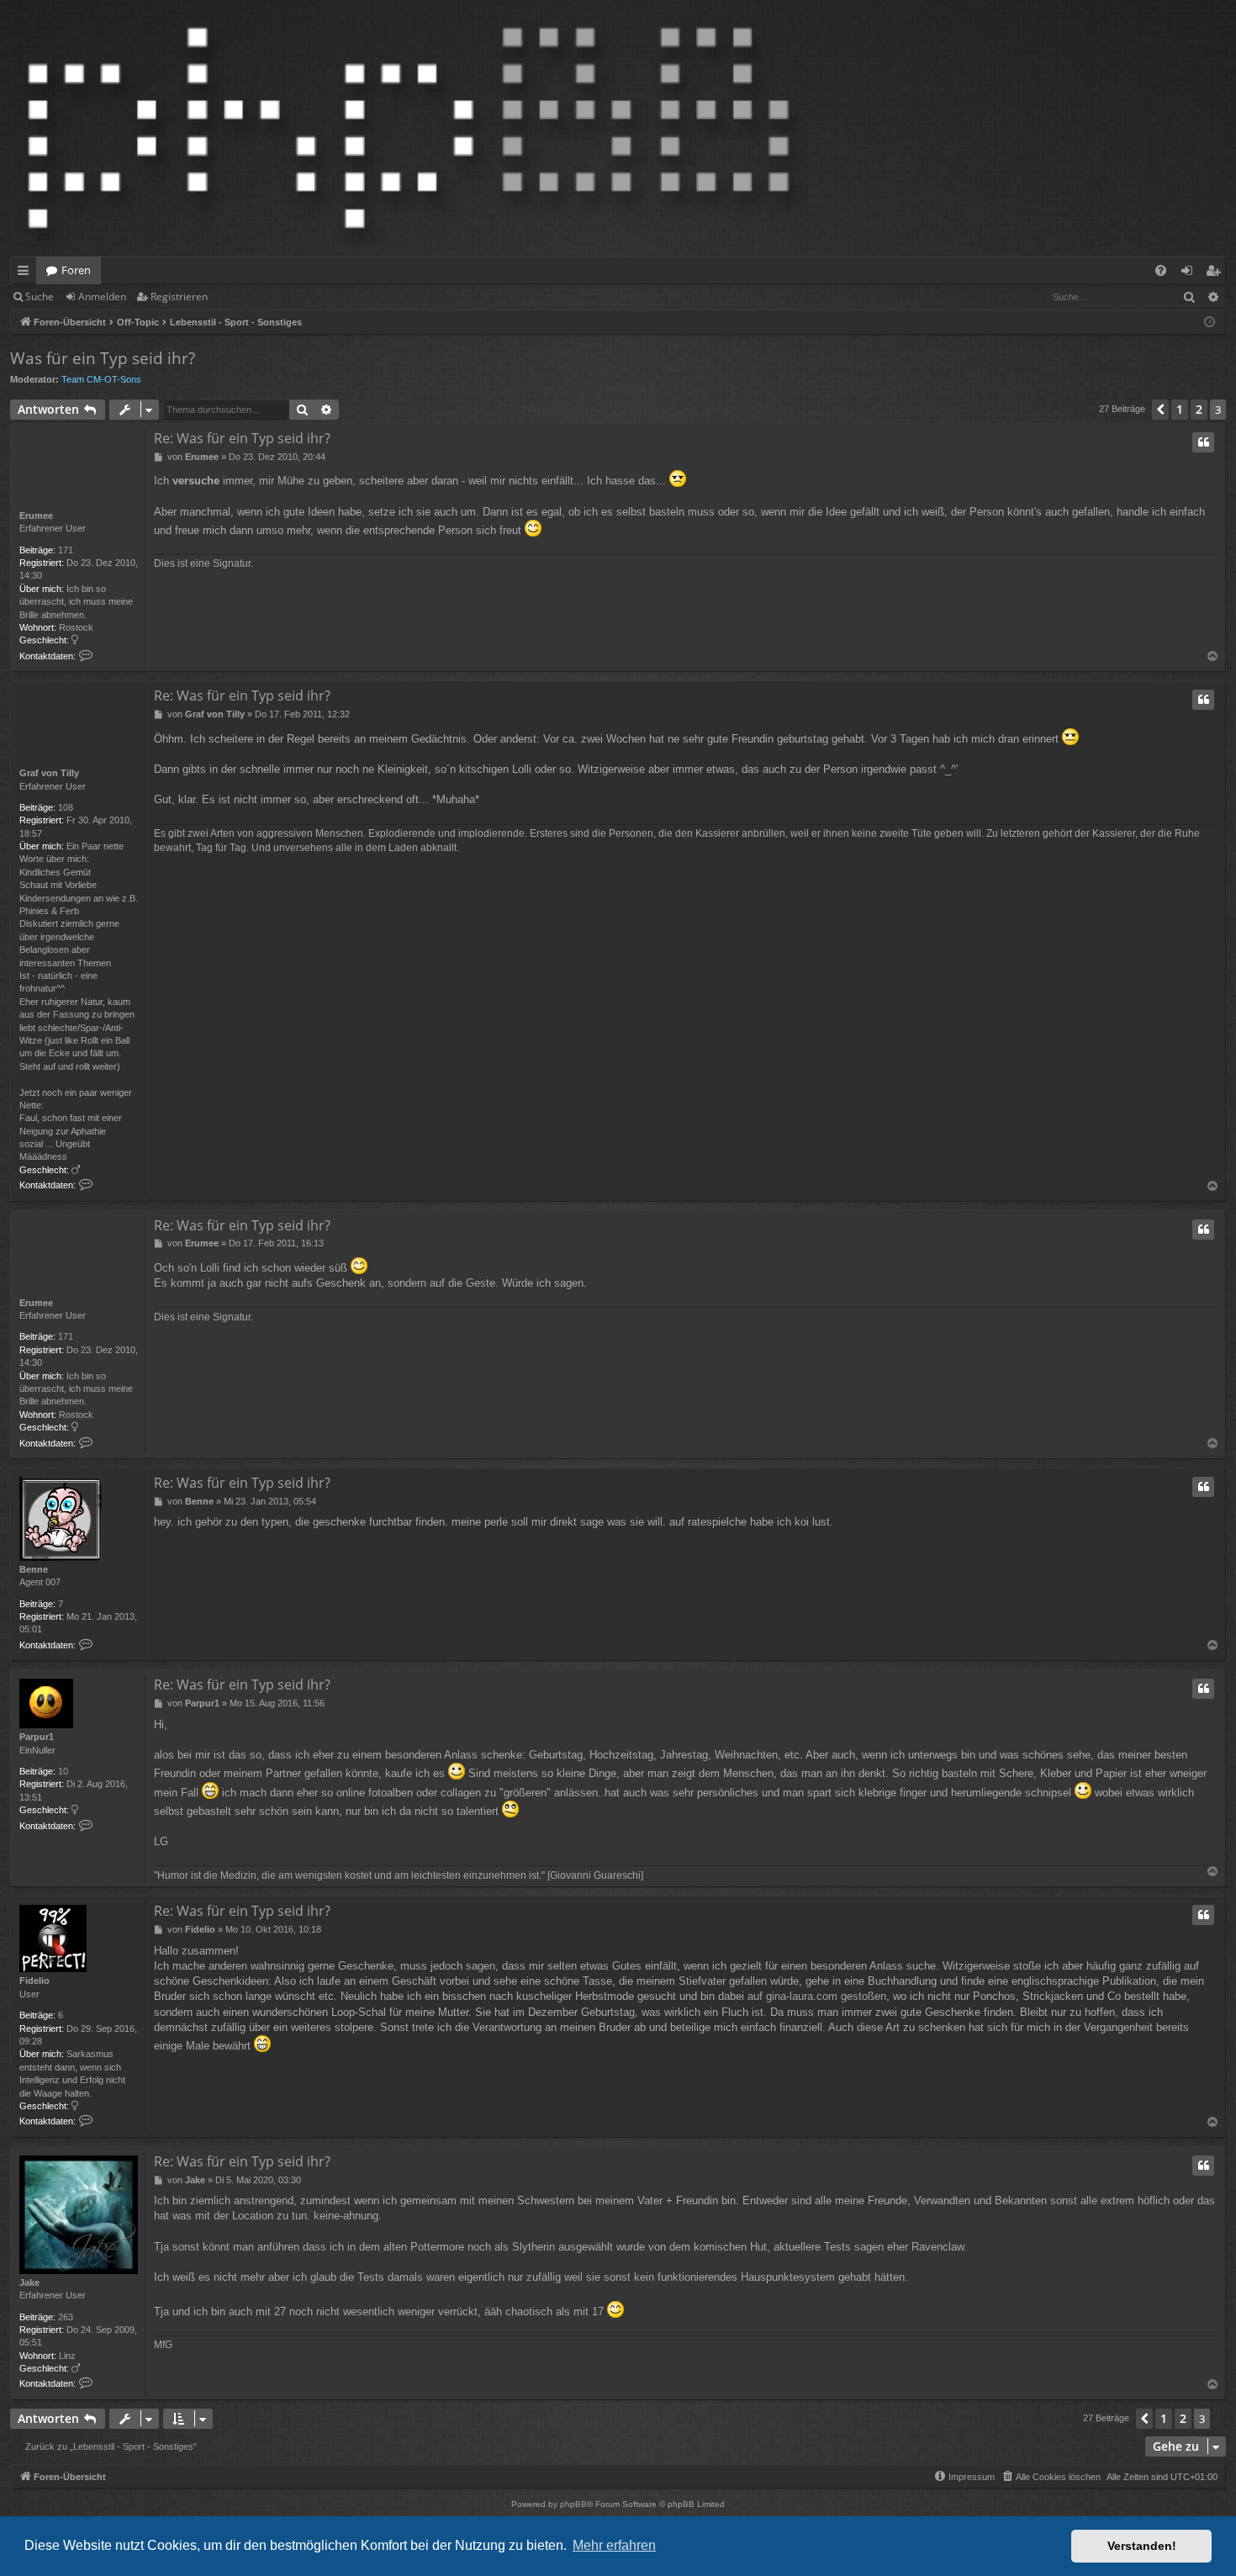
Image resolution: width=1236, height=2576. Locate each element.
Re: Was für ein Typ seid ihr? (242, 438)
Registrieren (179, 296)
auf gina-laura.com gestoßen (817, 1996)
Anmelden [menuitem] (1190, 273)
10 (63, 1771)
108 (66, 807)
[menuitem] (1161, 270)
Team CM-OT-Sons (101, 379)
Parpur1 (37, 1737)
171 (66, 550)
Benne (34, 1569)
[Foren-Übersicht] (409, 128)
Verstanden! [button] (1142, 2546)
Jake (29, 2282)
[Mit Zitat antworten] (1203, 442)
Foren (76, 270)
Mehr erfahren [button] (614, 2545)
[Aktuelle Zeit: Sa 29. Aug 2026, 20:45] (1210, 323)
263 (66, 2317)
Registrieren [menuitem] (1216, 273)
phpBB (573, 2504)
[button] (1160, 410)
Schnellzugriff (26, 273)
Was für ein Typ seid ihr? (103, 358)
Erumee (36, 516)
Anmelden (102, 296)
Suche (40, 296)
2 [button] (1199, 409)
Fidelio (34, 1981)
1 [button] (1180, 409)
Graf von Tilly (49, 773)
